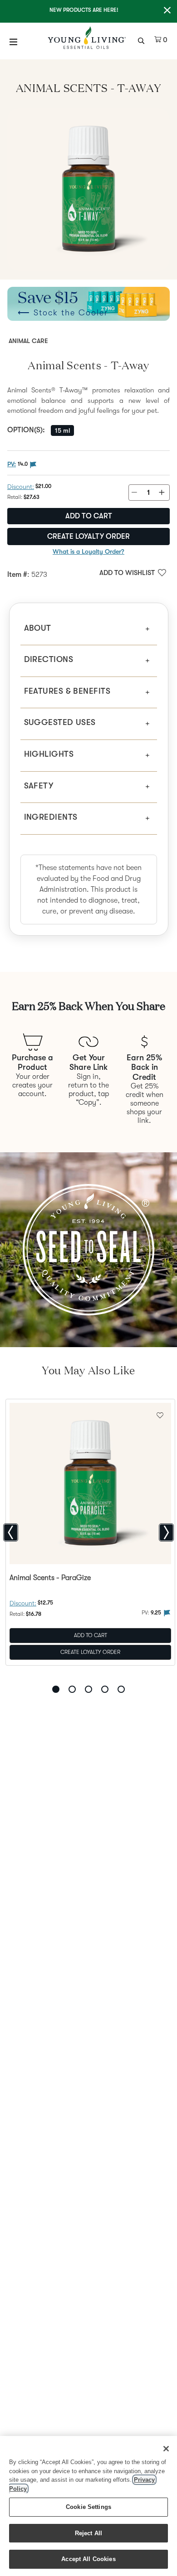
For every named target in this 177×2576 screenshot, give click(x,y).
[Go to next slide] (166, 1532)
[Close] (166, 2449)
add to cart (89, 516)
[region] (88, 2506)
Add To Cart (91, 1635)
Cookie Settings (88, 2507)
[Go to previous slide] (11, 1532)
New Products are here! (84, 10)
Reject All (88, 2533)
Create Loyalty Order (88, 536)
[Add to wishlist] (160, 1414)
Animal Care (28, 341)
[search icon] (142, 40)
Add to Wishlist (127, 573)
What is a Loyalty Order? (88, 551)
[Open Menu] (14, 42)
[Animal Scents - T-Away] (88, 189)
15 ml (62, 430)
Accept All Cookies (88, 2559)
